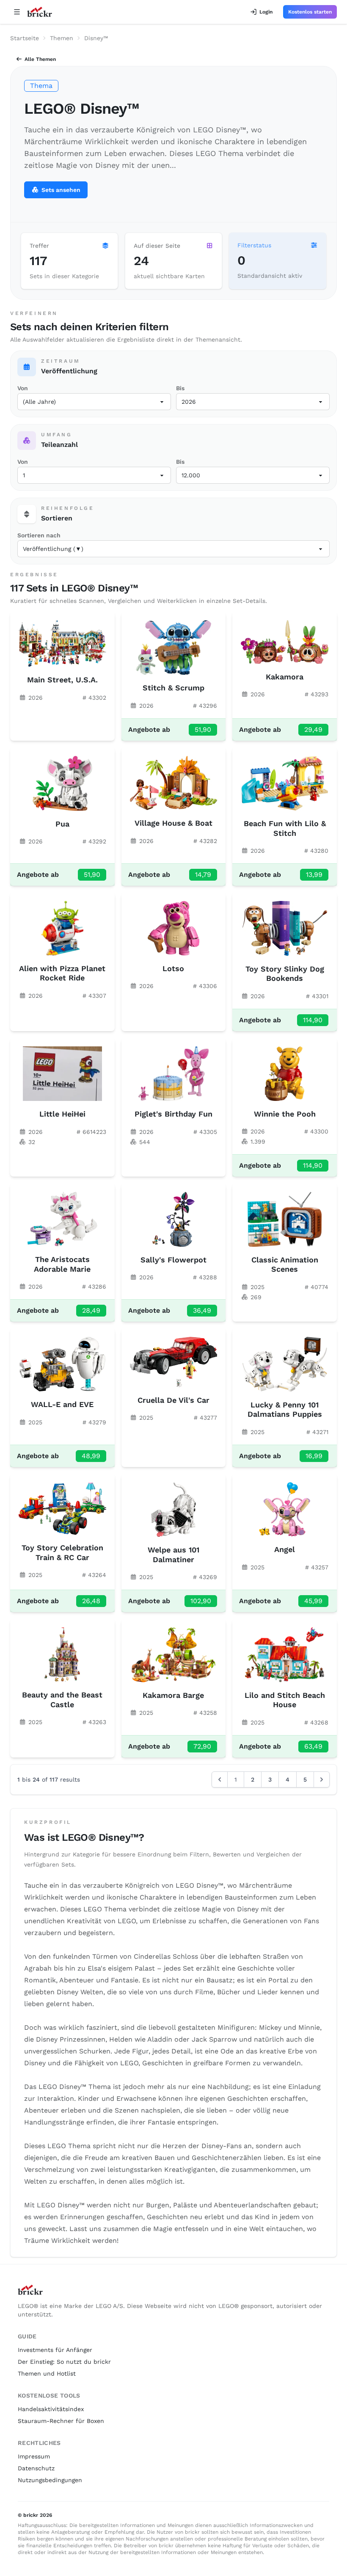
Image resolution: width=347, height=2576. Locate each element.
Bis (180, 388)
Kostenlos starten (310, 12)
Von (23, 388)
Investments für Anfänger (55, 2350)
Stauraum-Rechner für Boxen (61, 2421)
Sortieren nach (39, 535)
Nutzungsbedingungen (50, 2480)
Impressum (34, 2456)
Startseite (25, 38)
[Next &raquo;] (322, 1779)
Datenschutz (36, 2468)
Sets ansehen (61, 190)
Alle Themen (40, 59)
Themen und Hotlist (47, 2373)
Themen (62, 38)
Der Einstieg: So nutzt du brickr (64, 2362)
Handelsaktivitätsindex (51, 2409)
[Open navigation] (17, 12)
